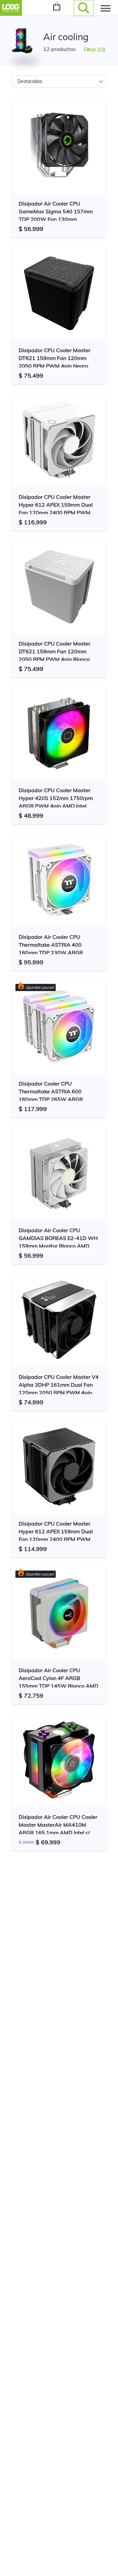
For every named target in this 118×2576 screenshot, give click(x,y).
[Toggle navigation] (106, 8)
